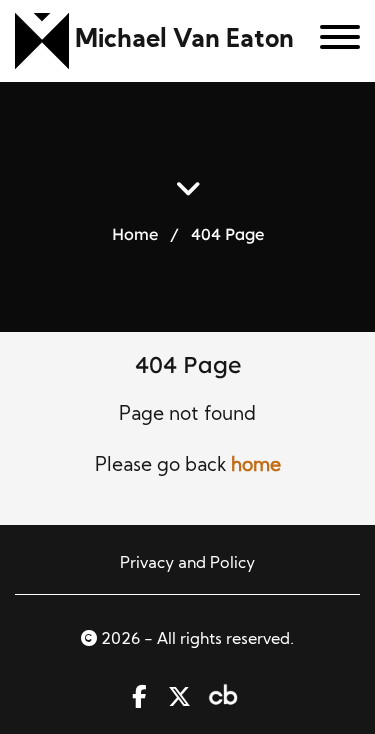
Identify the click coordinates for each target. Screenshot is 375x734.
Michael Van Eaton (184, 40)
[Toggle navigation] (332, 41)
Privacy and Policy (187, 564)
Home (135, 234)
